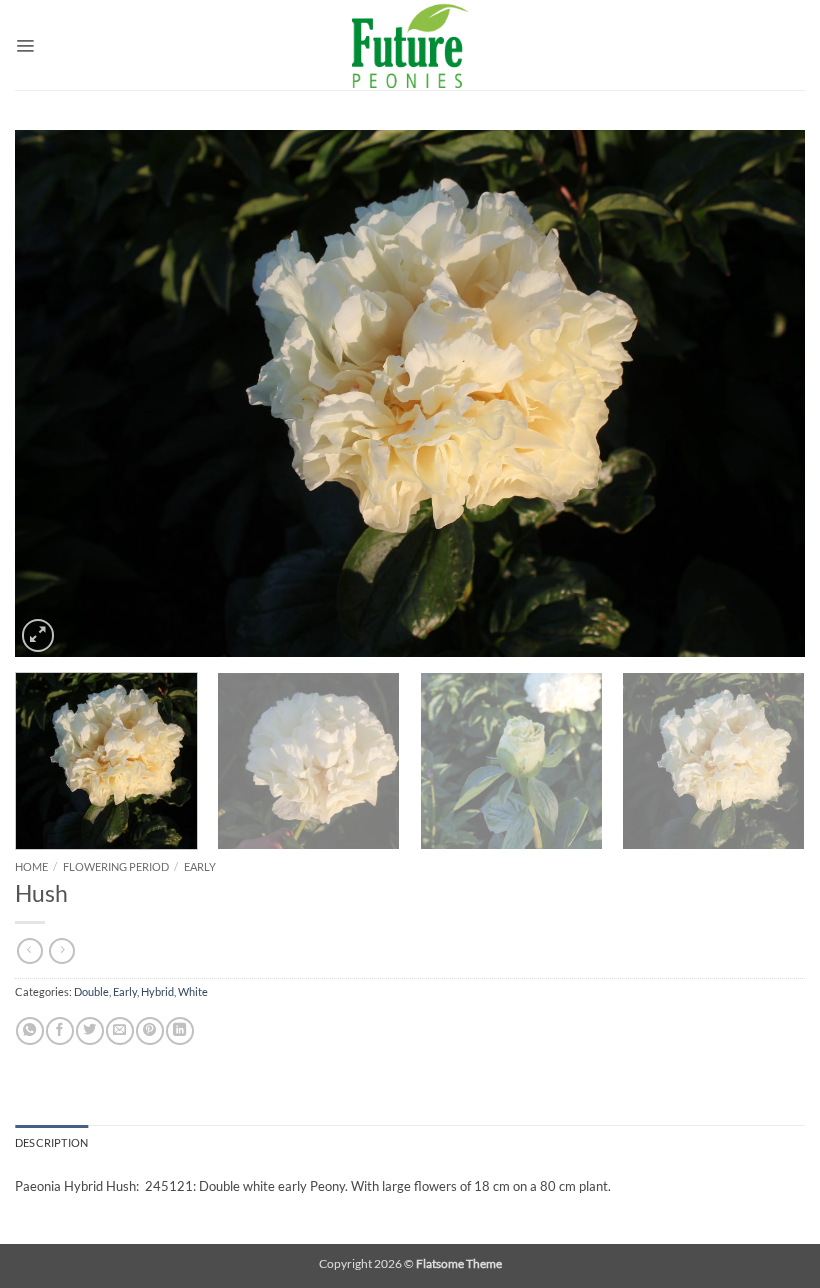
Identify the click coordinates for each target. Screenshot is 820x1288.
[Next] (764, 393)
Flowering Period (116, 866)
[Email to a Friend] (119, 1031)
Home (31, 866)
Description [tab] (51, 1143)
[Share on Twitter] (89, 1031)
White (193, 992)
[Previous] (56, 393)
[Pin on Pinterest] (149, 1031)
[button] (25, 45)
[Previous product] (62, 951)
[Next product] (30, 951)
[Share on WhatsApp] (29, 1031)
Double (91, 992)
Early (200, 866)
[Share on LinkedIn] (179, 1031)
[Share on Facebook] (59, 1031)
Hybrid (157, 992)
